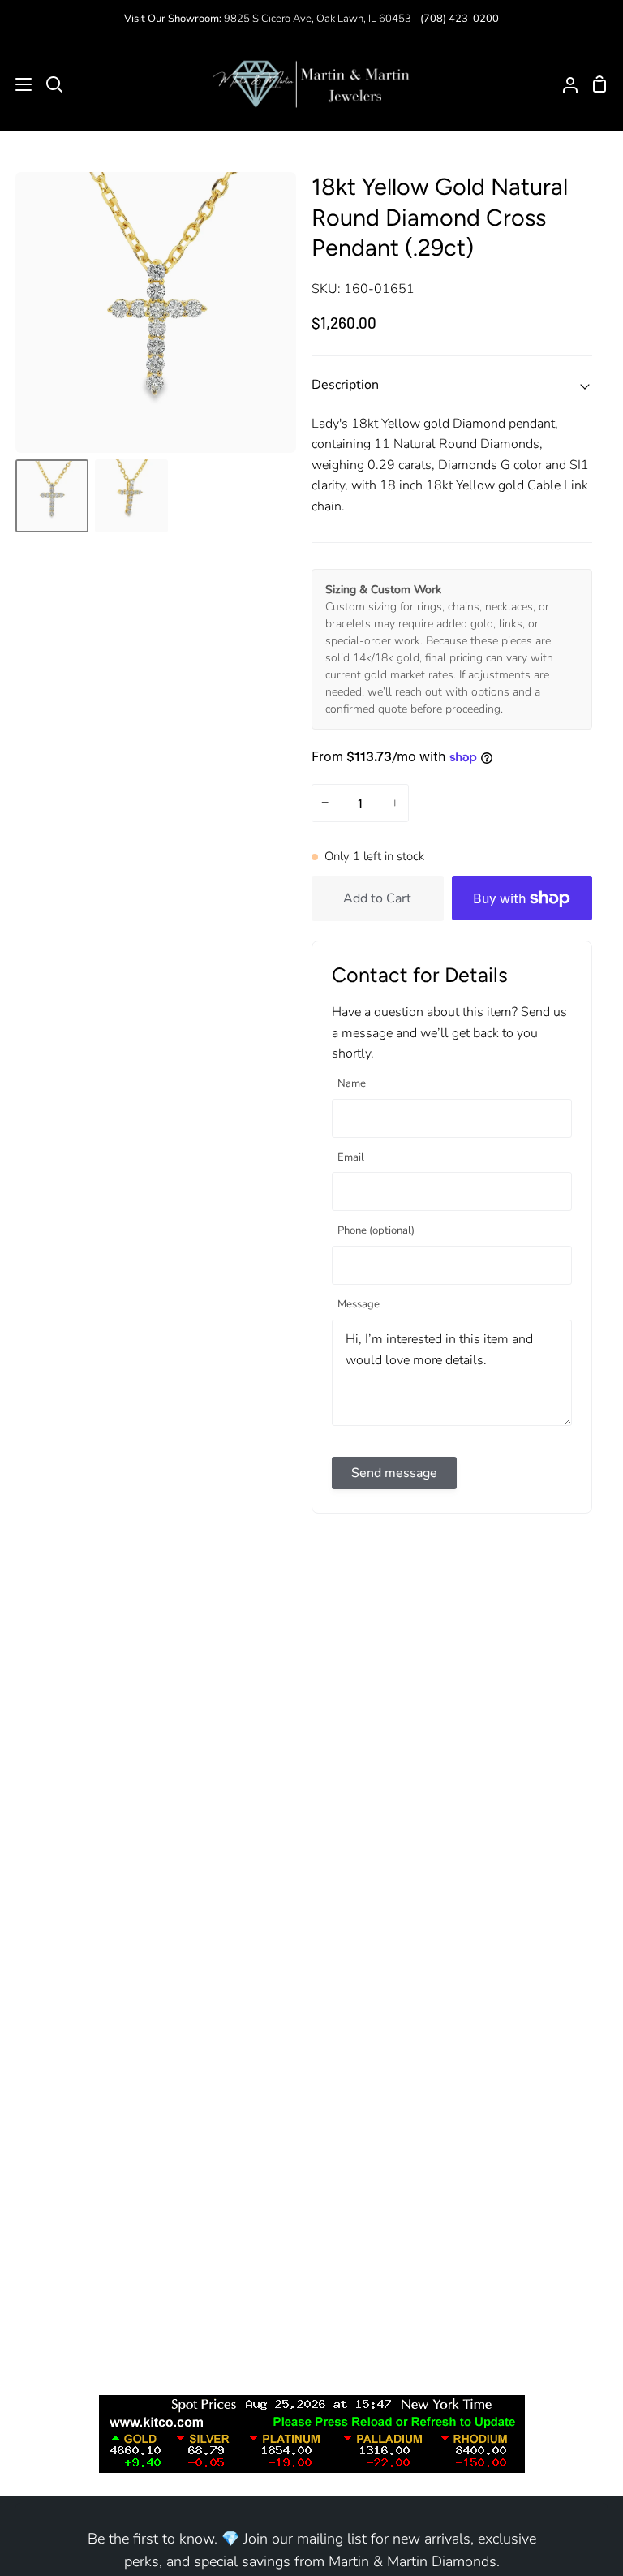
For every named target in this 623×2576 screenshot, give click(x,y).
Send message (394, 1473)
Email (351, 1158)
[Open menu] (17, 84)
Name (352, 1084)
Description (345, 385)
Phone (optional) (376, 1231)
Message (359, 1305)
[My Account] (564, 84)
